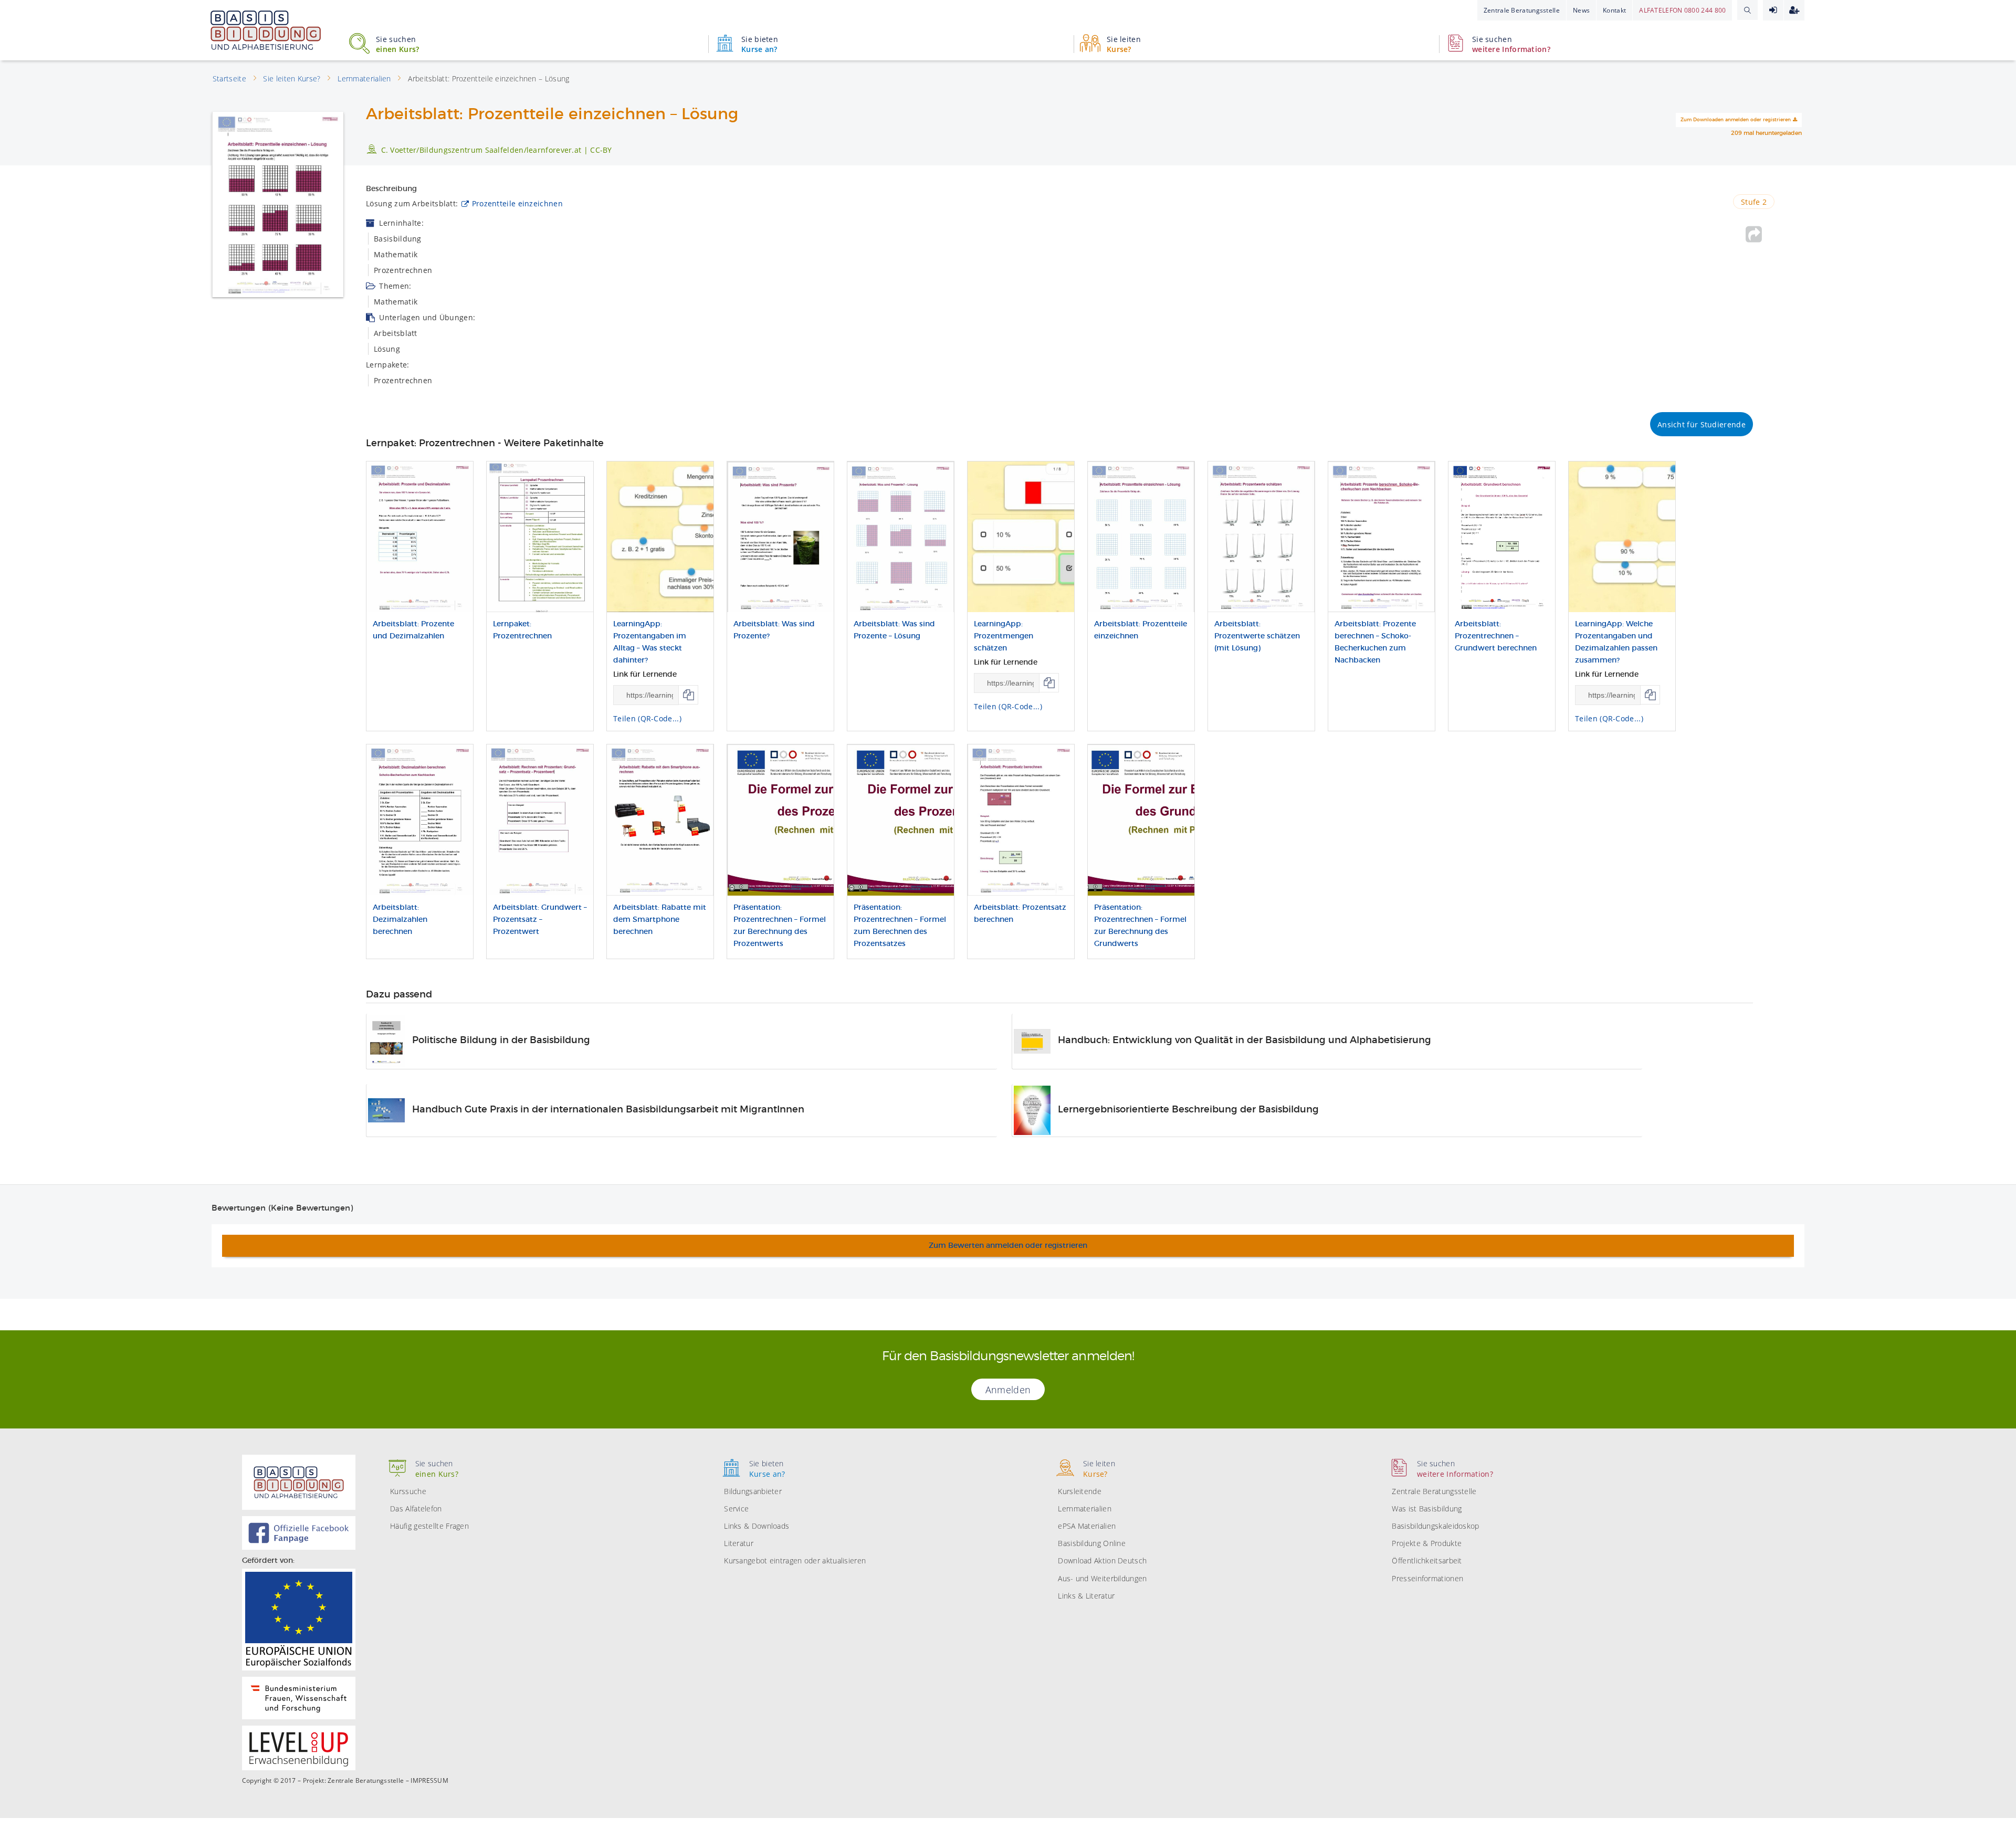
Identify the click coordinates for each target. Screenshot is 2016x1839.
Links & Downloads (757, 1526)
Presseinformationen (1427, 1578)
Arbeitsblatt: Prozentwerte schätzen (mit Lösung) (1257, 636)
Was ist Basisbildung (1427, 1509)
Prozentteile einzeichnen (517, 203)
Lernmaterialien (1085, 1509)
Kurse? (1124, 44)
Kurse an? (760, 44)
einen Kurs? (397, 44)
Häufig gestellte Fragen (429, 1526)
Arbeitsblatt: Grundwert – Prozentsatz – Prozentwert (540, 920)
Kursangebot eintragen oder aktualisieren (795, 1560)
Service (736, 1509)
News (1581, 10)
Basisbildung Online (1092, 1543)
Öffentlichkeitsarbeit (1427, 1560)
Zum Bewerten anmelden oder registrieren (1008, 1246)
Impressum (429, 1781)
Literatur (739, 1543)
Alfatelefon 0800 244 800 (1682, 10)
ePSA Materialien (1087, 1526)
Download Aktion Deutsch (1102, 1560)
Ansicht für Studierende (1702, 424)
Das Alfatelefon (416, 1509)
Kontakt (1614, 10)
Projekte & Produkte (1427, 1543)
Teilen (1754, 234)
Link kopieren (689, 695)
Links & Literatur (1086, 1596)
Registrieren (1794, 10)
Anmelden (1773, 10)
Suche (1747, 10)
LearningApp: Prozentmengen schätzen (1004, 636)
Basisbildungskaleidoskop (1435, 1526)
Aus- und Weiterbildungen (1102, 1578)
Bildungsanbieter (753, 1491)
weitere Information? (1511, 44)
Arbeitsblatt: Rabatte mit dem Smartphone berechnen (660, 920)
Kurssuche (408, 1491)
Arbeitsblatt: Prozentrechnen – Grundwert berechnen (1496, 636)
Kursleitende (1080, 1491)
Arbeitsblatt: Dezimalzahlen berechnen (400, 920)
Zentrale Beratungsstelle (1522, 10)
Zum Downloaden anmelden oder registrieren (1736, 120)
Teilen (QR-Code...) (647, 718)
